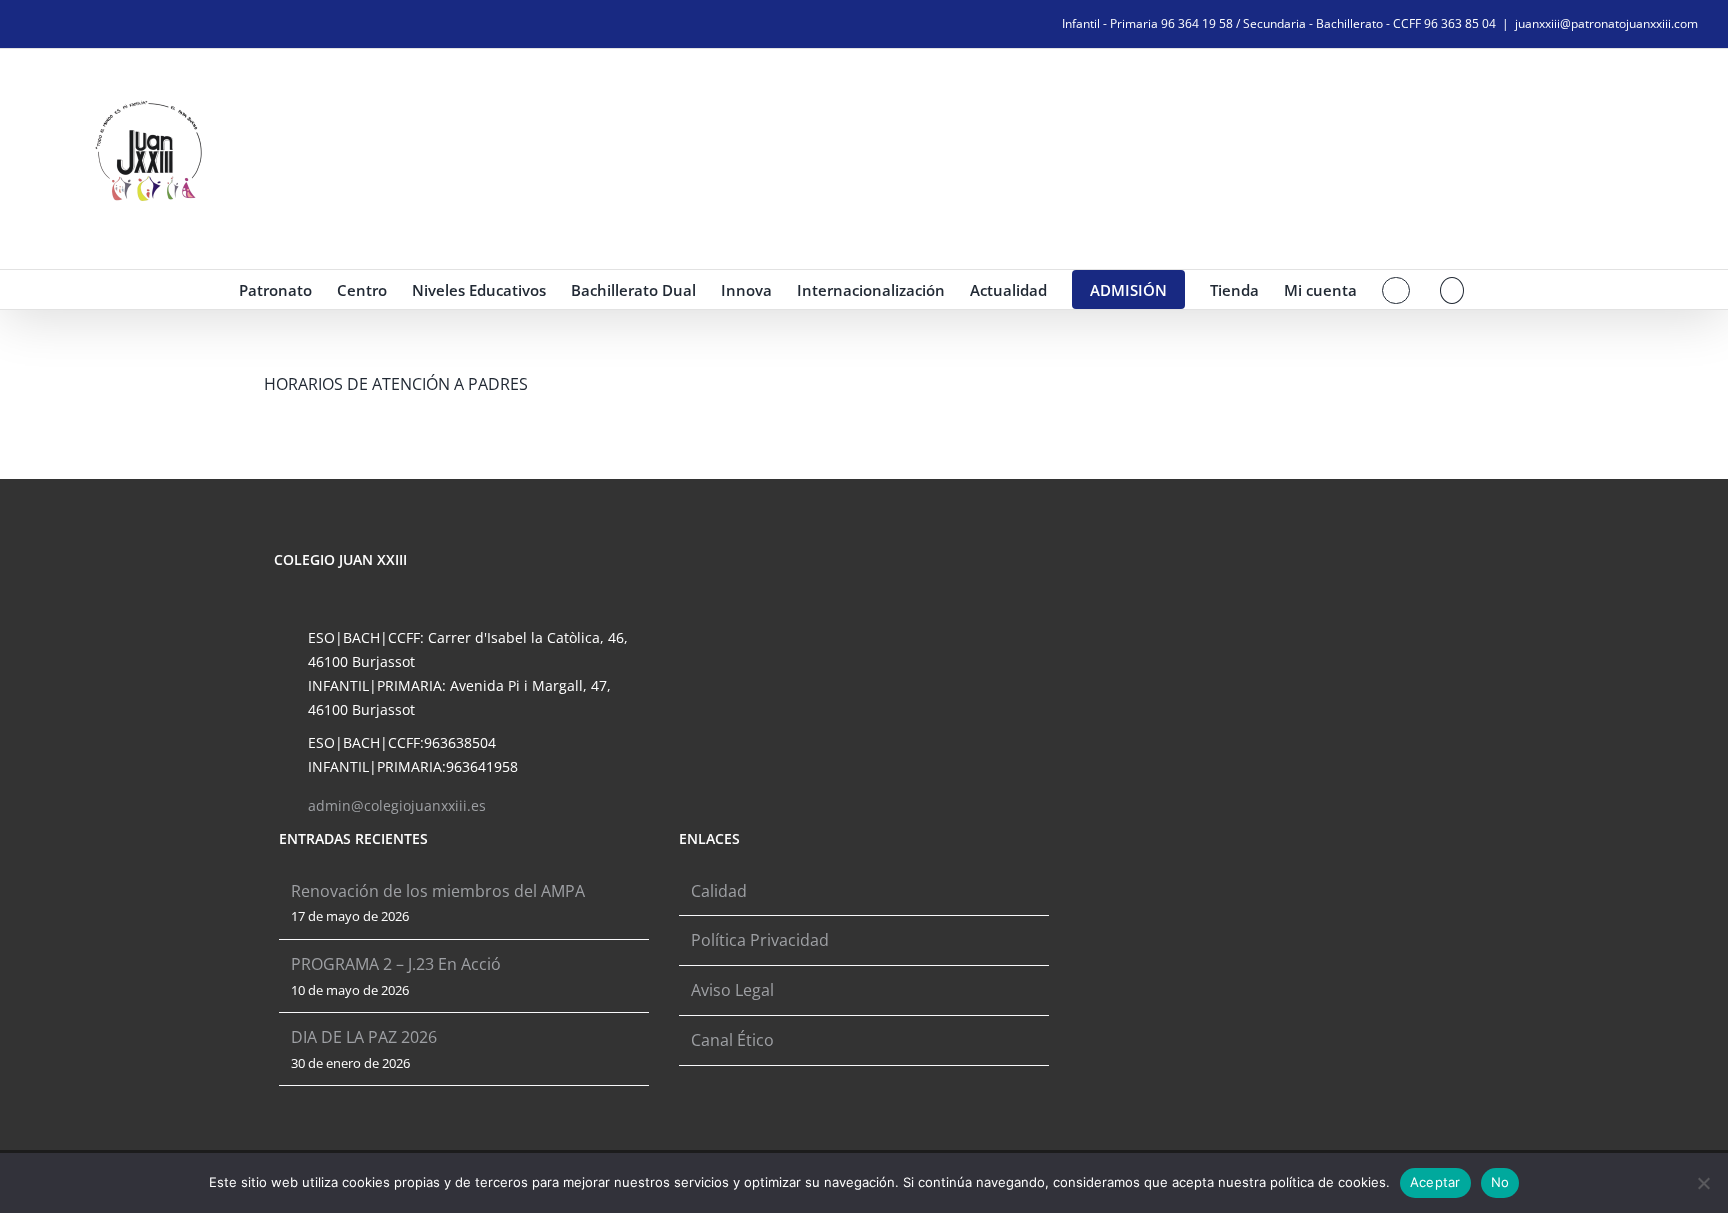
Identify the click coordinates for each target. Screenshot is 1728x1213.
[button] (1452, 289)
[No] (1703, 1183)
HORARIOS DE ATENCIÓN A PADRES (396, 384)
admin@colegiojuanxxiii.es (397, 805)
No (1500, 1182)
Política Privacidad (760, 940)
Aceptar (1435, 1182)
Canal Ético (732, 1040)
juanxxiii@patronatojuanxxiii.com (1606, 23)
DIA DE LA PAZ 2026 (364, 1037)
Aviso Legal (732, 990)
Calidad (719, 891)
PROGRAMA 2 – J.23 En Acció (396, 964)
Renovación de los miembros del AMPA (438, 891)
